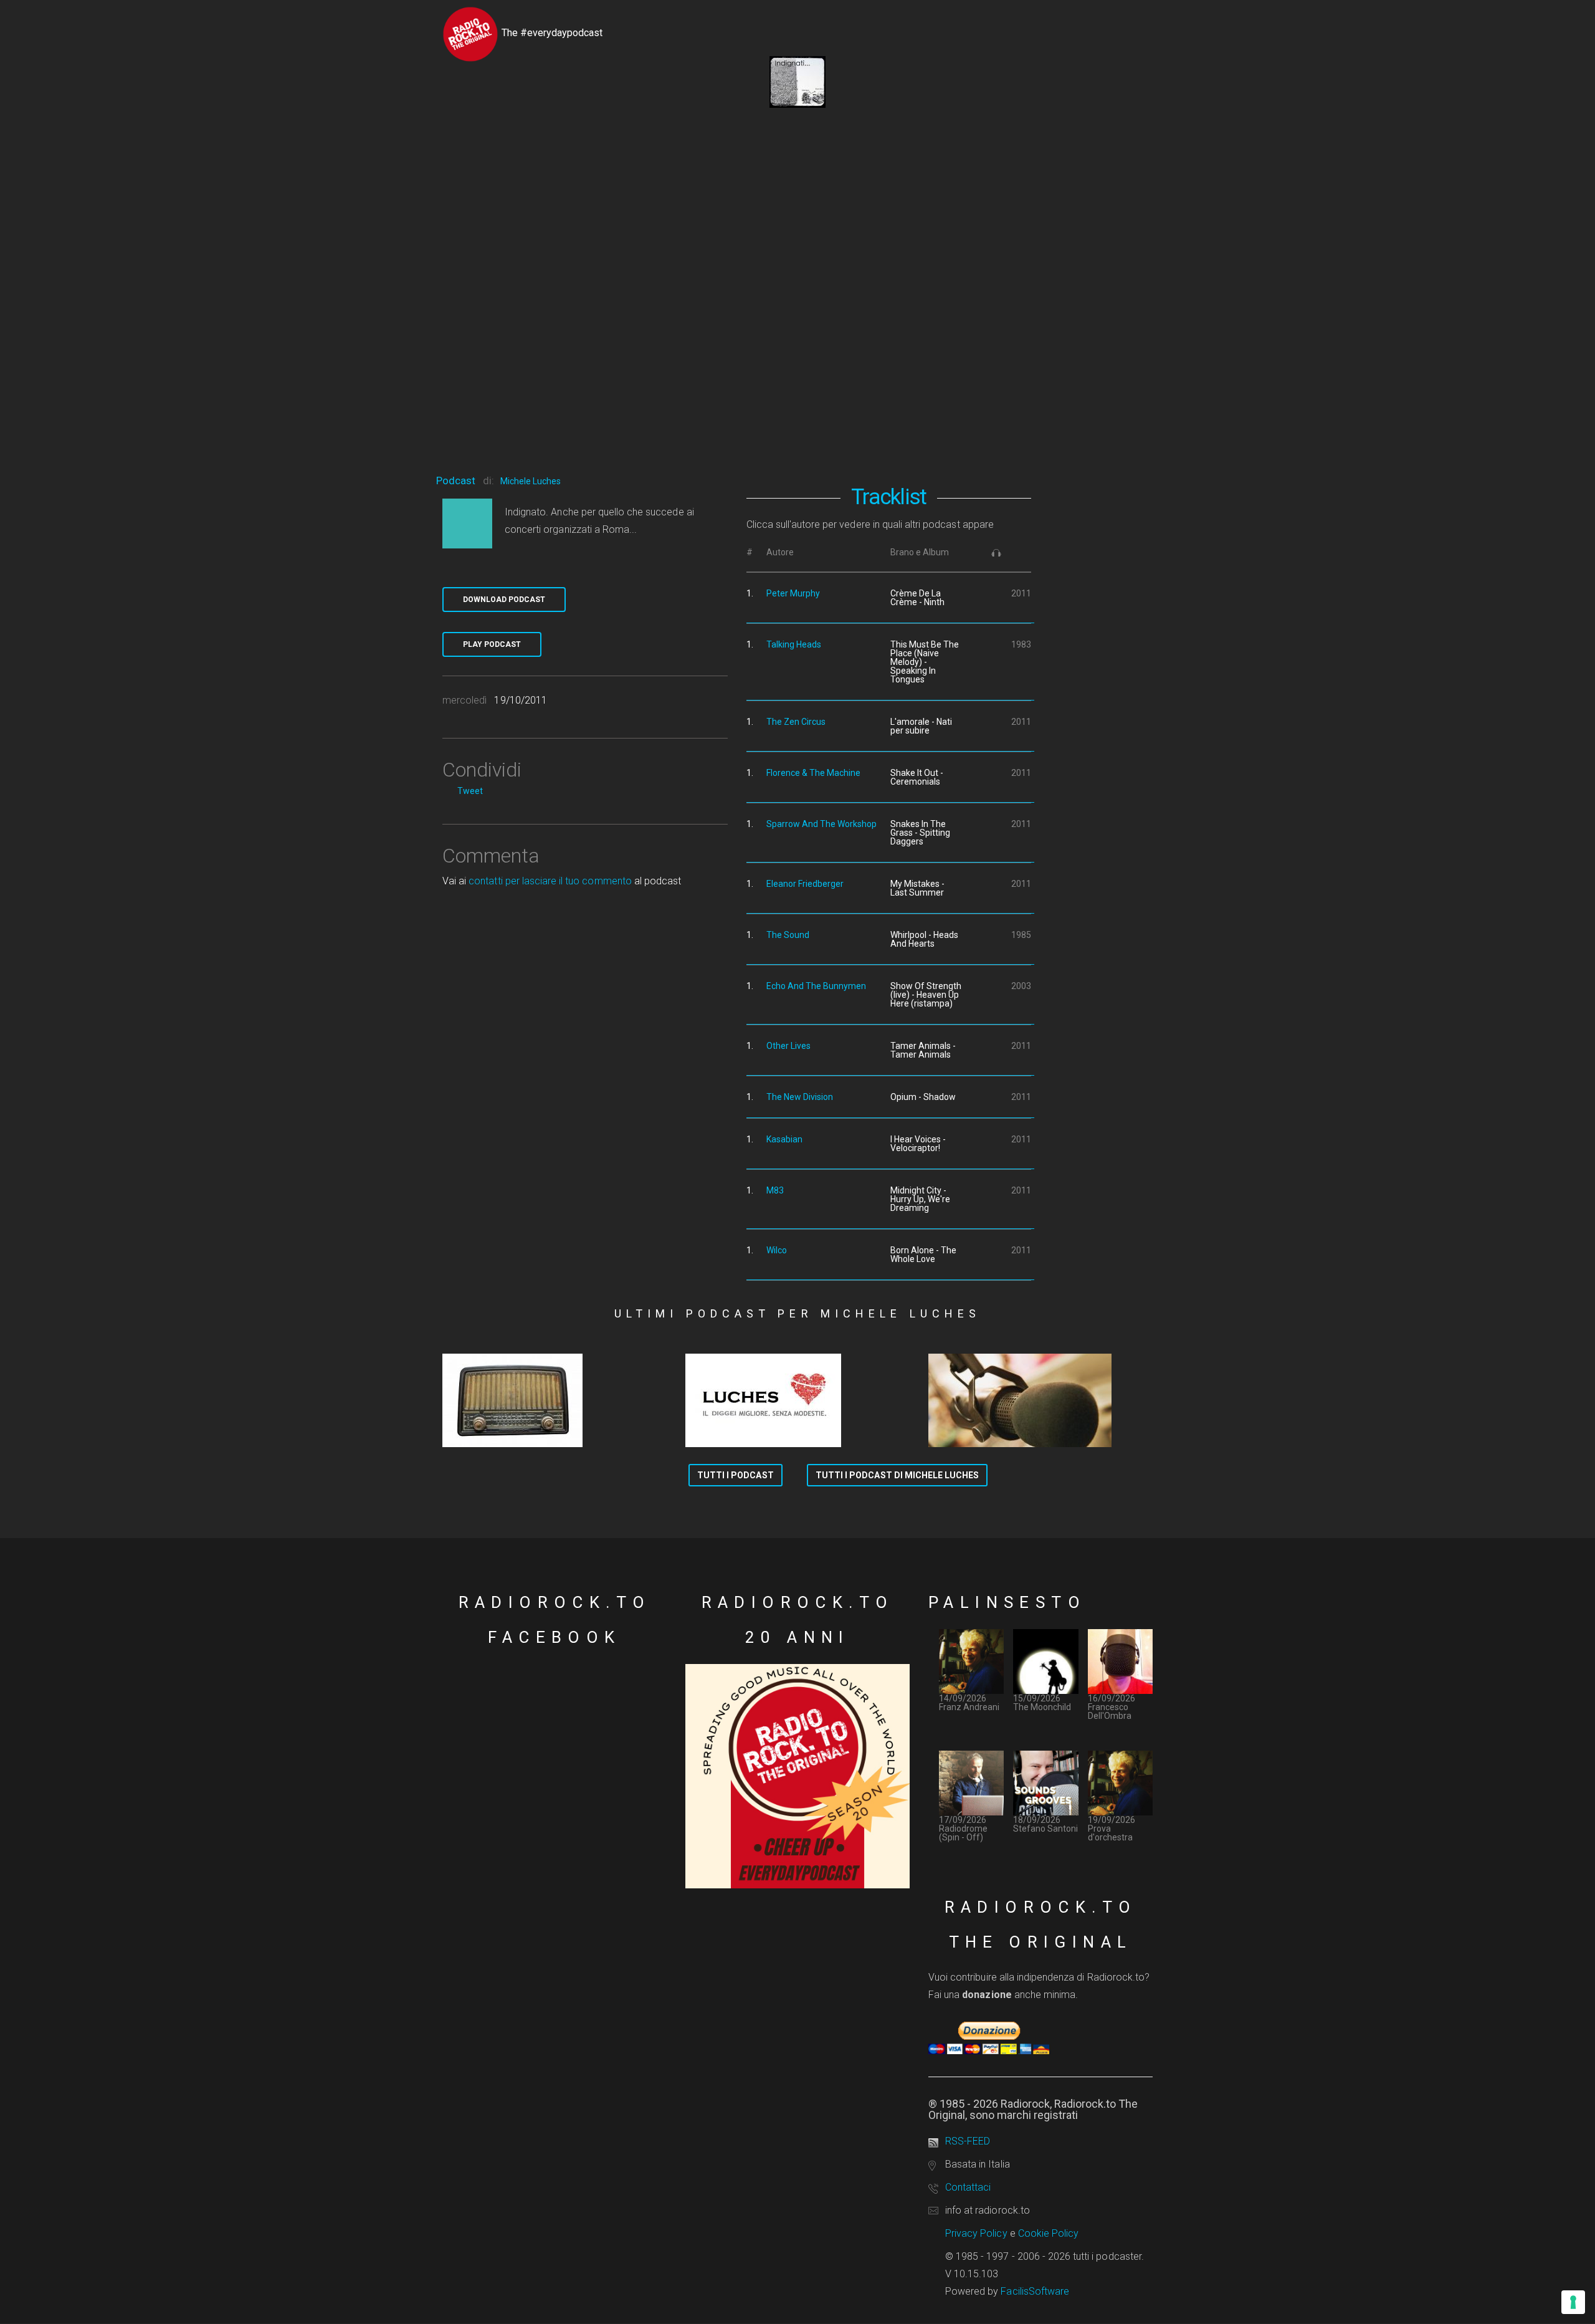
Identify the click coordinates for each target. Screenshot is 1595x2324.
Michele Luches (531, 481)
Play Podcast (492, 644)
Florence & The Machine (813, 773)
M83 (775, 1190)
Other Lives (788, 1046)
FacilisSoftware (1035, 2291)
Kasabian (784, 1139)
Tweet (470, 791)
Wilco (777, 1250)
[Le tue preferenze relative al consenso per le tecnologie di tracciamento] (1573, 2302)
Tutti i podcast (736, 1475)
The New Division (800, 1097)
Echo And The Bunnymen (816, 986)
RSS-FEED (968, 2141)
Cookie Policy (1049, 2233)
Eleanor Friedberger (805, 884)
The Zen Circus (796, 722)
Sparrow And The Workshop (821, 824)
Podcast (456, 481)
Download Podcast (504, 600)
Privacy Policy (976, 2233)
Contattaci (968, 2187)
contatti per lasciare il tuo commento (550, 881)
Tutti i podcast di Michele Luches (897, 1475)
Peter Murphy (793, 593)
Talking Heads (794, 644)
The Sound (788, 935)
